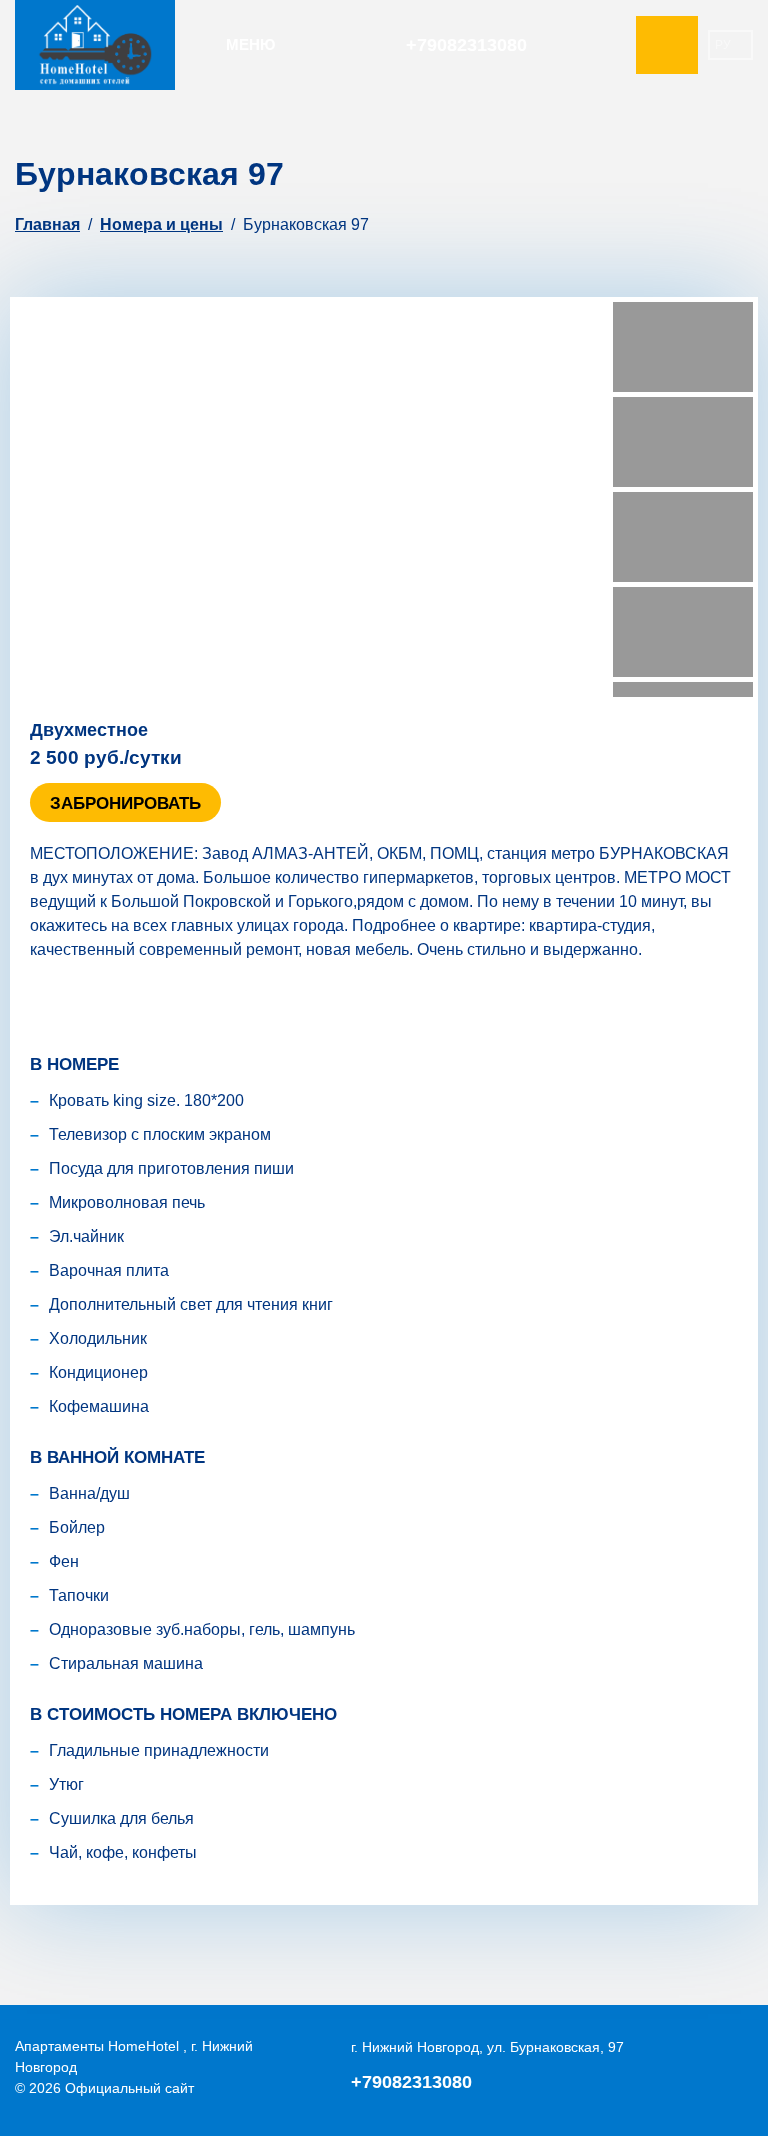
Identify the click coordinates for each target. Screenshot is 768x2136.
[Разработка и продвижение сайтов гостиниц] (702, 2068)
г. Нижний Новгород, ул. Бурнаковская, (487, 2047)
